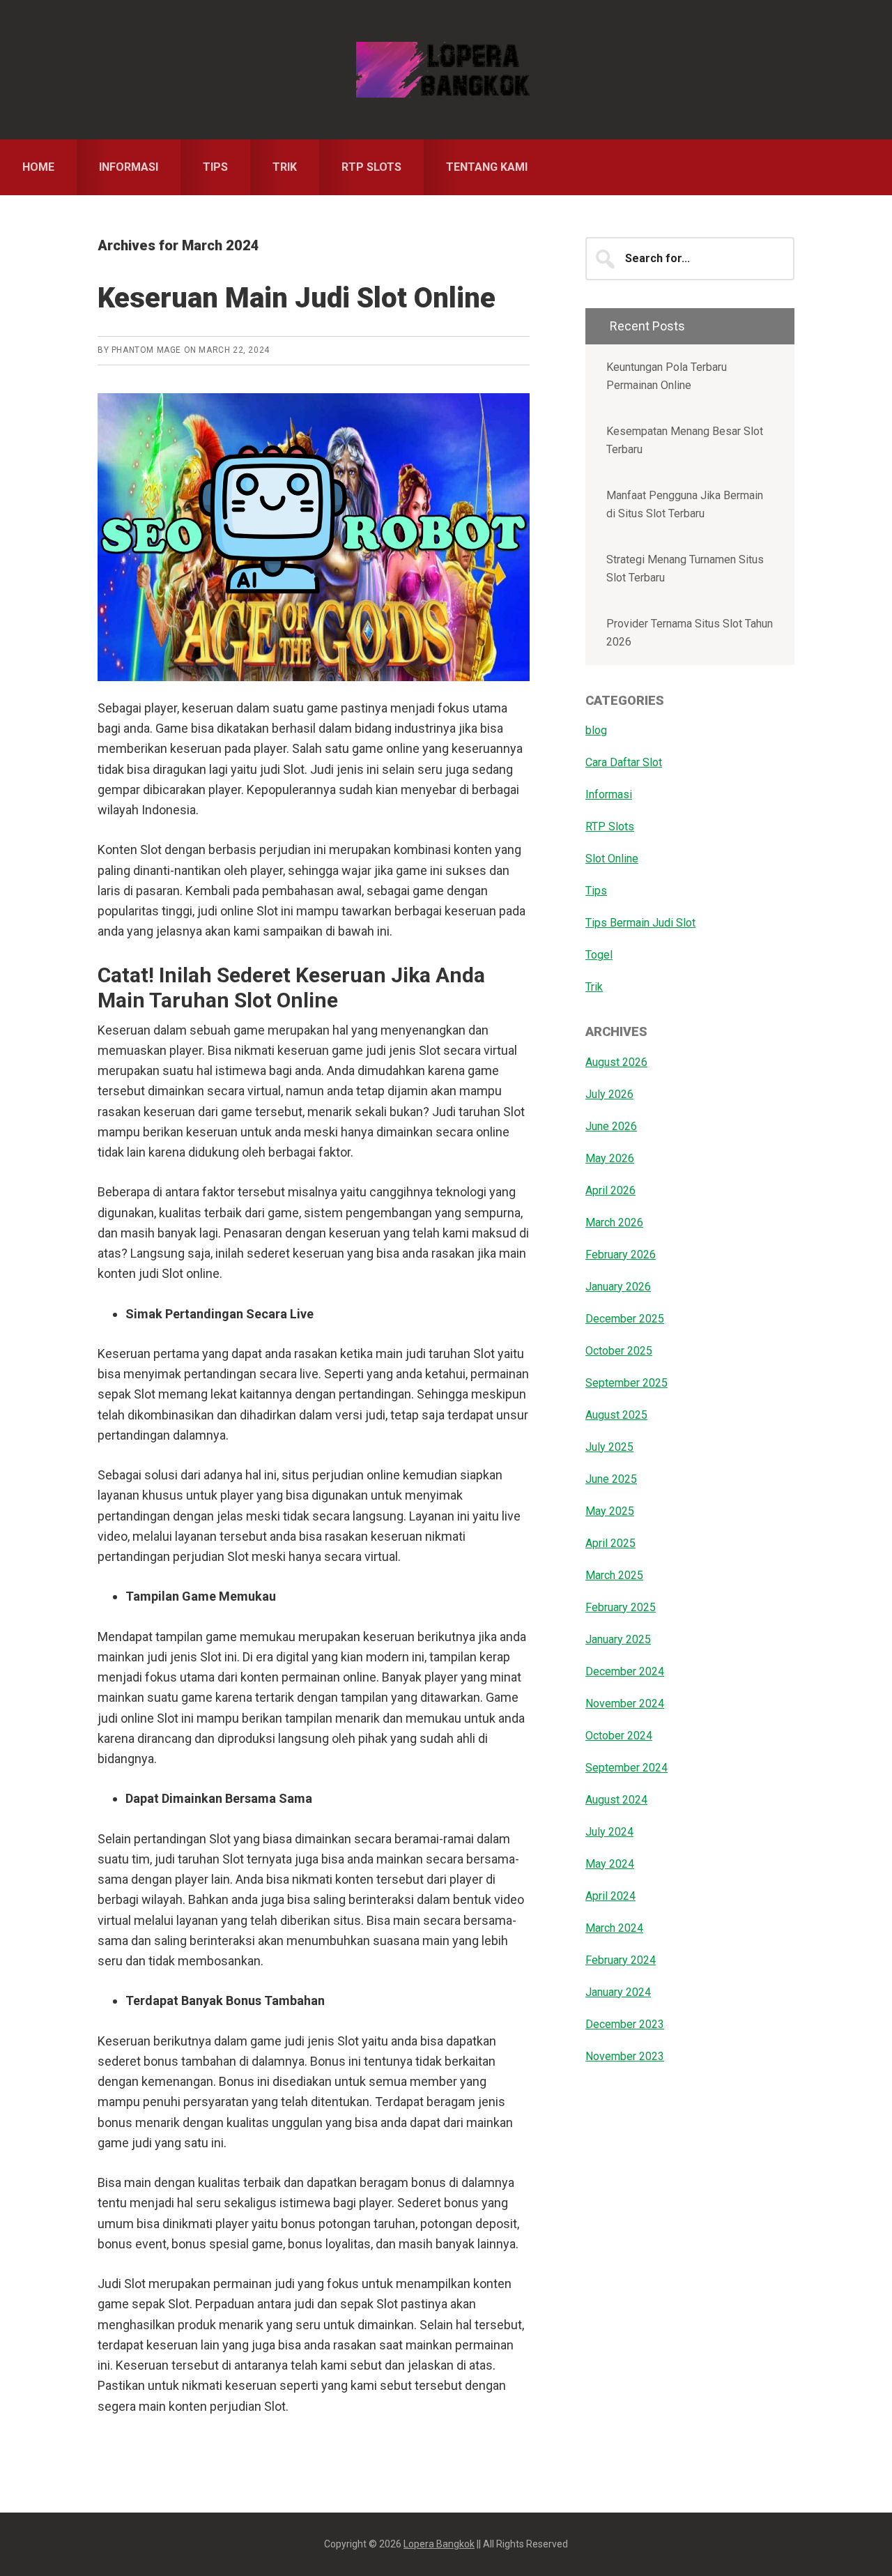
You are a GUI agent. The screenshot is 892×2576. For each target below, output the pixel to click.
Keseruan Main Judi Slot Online (297, 298)
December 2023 (625, 2024)
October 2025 (619, 1351)
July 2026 (609, 1094)
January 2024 (618, 1992)
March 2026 (614, 1222)
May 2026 (610, 1158)
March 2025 (614, 1575)
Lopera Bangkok (446, 70)
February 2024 (621, 1960)
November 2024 (625, 1704)
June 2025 (611, 1479)
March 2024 (614, 1928)
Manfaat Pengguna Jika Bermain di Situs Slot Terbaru (685, 504)
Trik (594, 987)
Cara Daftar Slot (624, 762)
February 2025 (621, 1607)
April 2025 (610, 1543)
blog (596, 730)
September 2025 (626, 1383)
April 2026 (610, 1190)
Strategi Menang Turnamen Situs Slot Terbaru (685, 569)
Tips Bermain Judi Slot (640, 923)
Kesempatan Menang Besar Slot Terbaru (685, 440)
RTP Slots (610, 826)
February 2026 (621, 1255)
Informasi (609, 794)
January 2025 (618, 1639)
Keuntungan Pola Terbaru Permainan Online (667, 376)
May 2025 (610, 1511)
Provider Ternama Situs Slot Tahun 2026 (690, 633)
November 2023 (625, 2056)
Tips (596, 891)
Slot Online (612, 859)
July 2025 (609, 1447)
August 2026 (616, 1062)
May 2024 (610, 1864)
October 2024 (619, 1736)
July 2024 (609, 1832)
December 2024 (625, 1671)
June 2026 (611, 1126)
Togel (599, 955)
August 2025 (616, 1415)
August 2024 (616, 1800)
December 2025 (625, 1319)
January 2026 (618, 1287)
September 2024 (626, 1768)
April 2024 (610, 1896)
